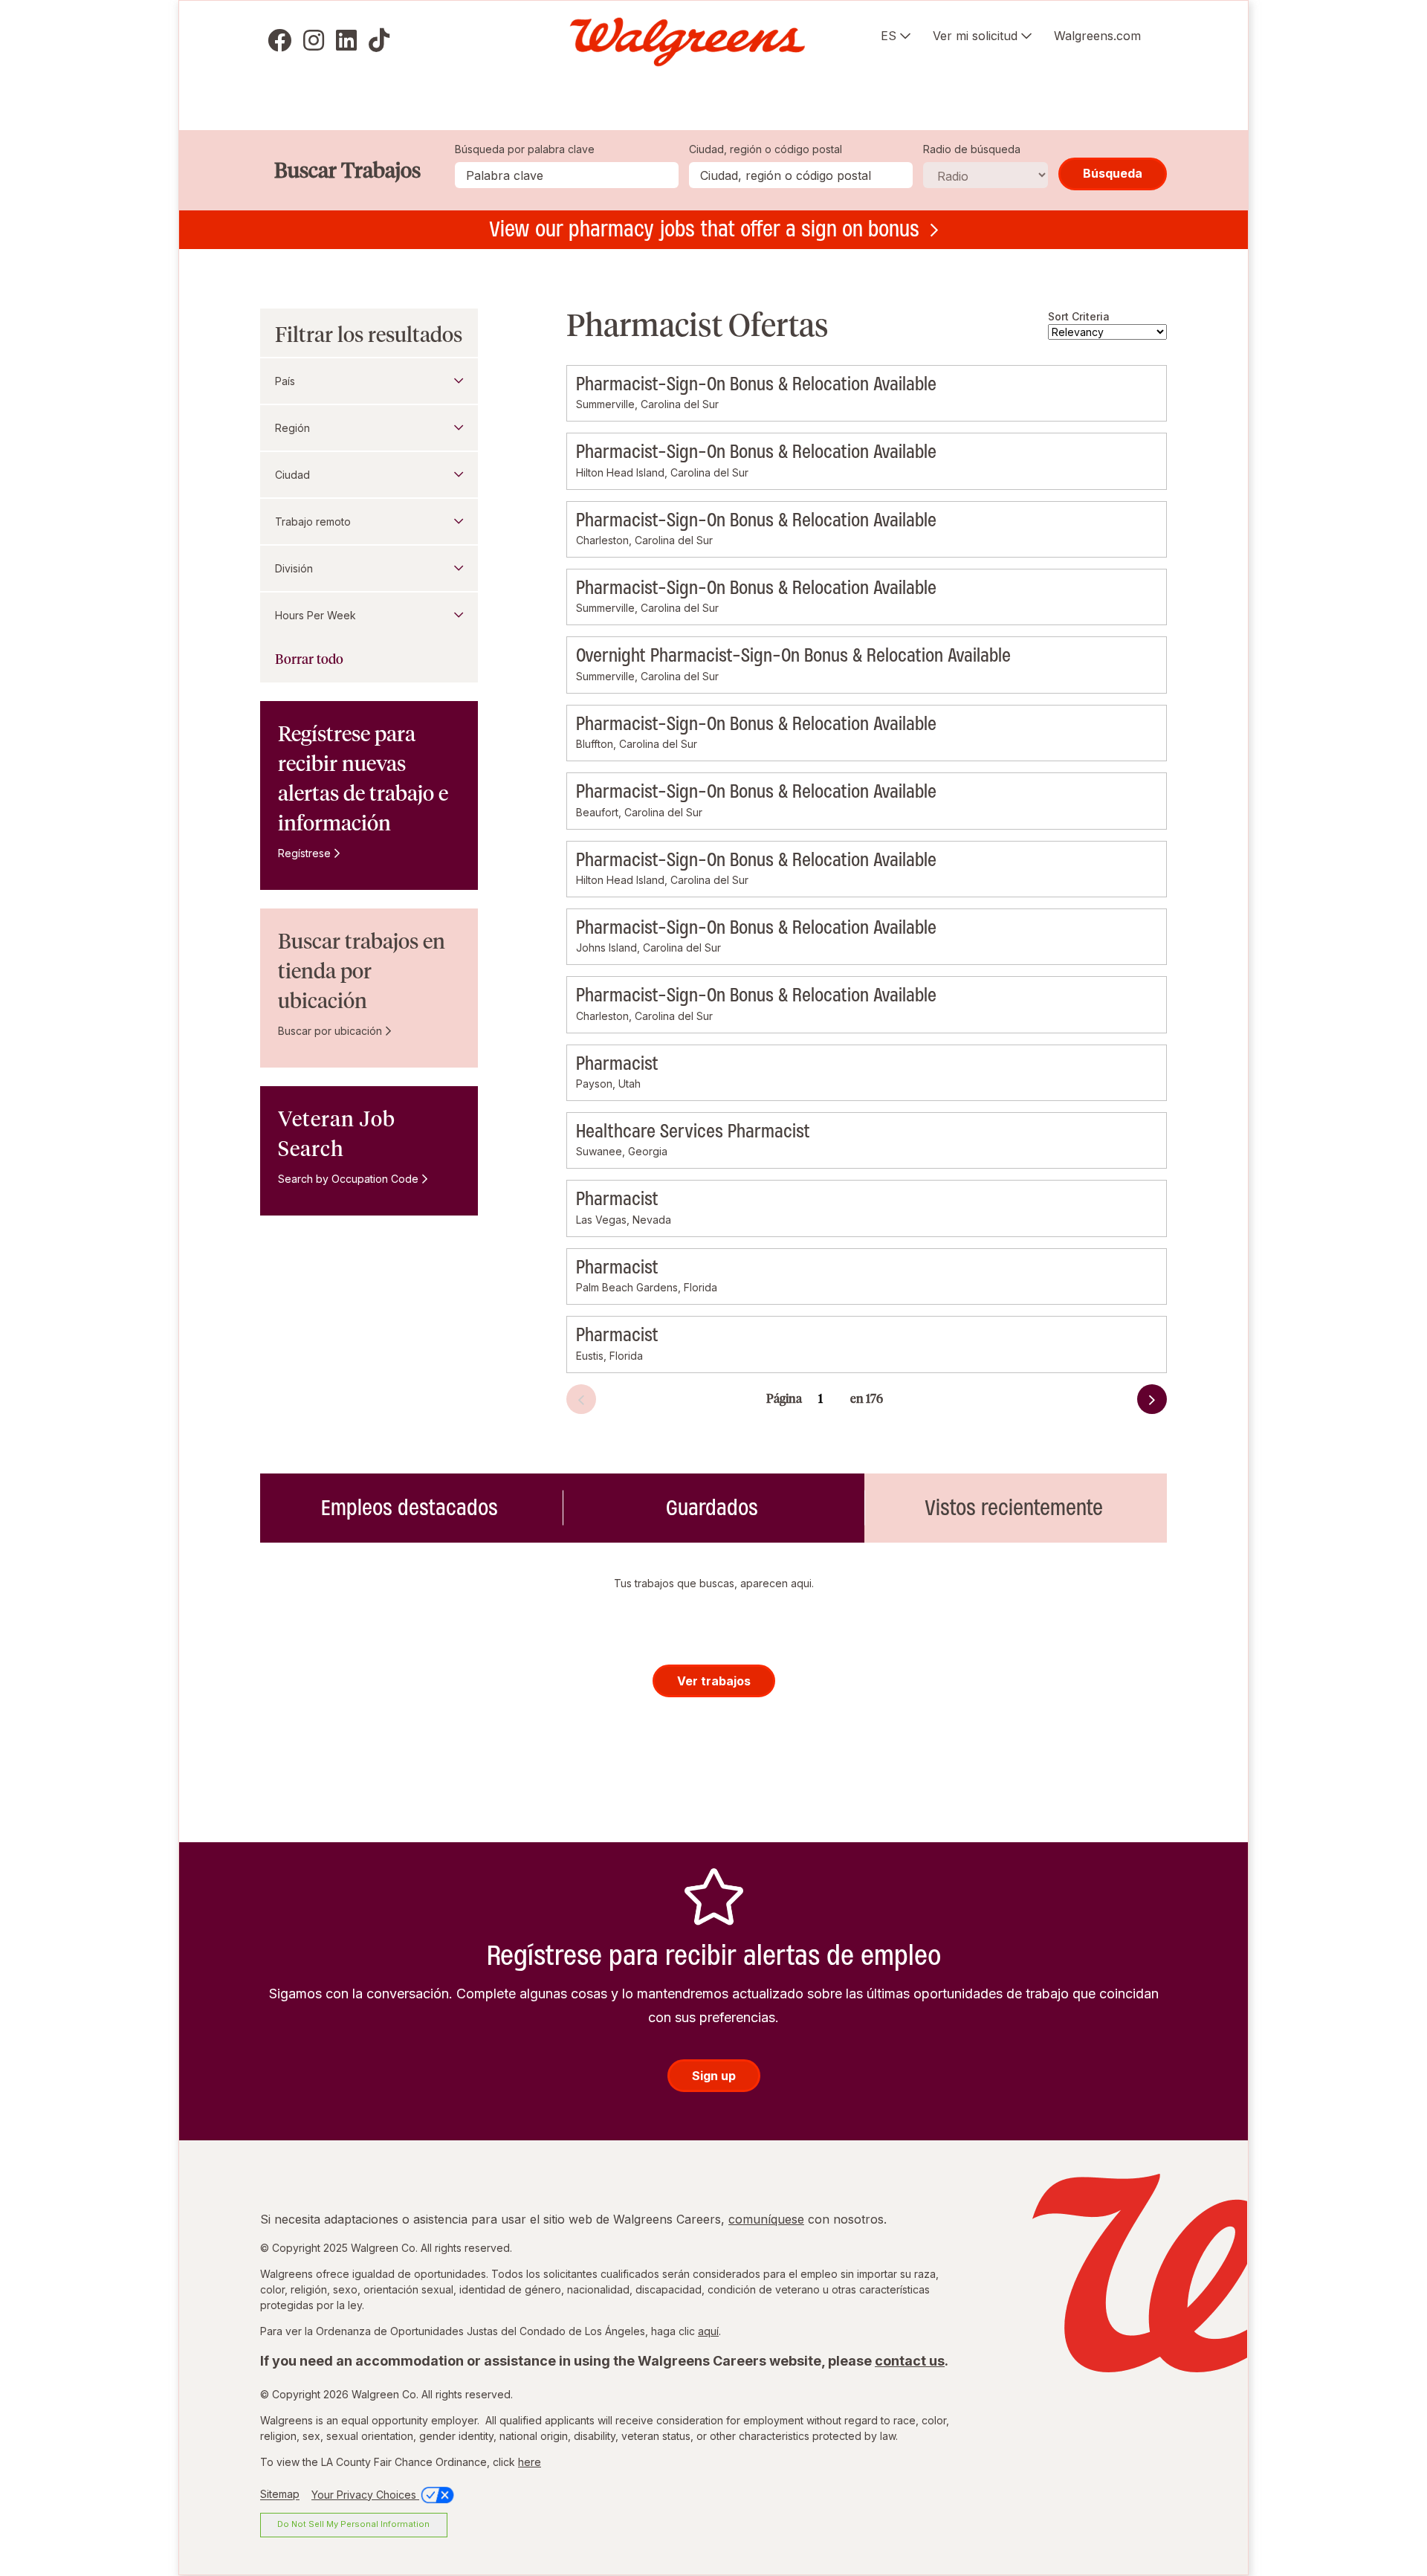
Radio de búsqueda (972, 149)
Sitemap (280, 2495)
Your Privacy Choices (365, 2495)
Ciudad (292, 475)
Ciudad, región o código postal (766, 149)
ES (889, 36)
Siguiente (1114, 1403)
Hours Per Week (316, 615)
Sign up (714, 2076)
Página (784, 1399)
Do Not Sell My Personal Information (353, 2524)
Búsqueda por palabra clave (525, 149)
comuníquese (766, 2219)
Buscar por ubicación (330, 1031)
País (285, 381)
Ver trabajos (714, 1681)
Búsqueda (1113, 173)
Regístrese (304, 853)
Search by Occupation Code (348, 1179)
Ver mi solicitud (975, 36)
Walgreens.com (1097, 36)
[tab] (411, 1508)
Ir (887, 1390)
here (530, 2462)
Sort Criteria (1079, 316)
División (294, 568)
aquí (708, 2331)
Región (292, 428)
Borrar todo (309, 659)
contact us (910, 2361)
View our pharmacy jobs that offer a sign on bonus (704, 229)
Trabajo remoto (313, 522)
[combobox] (801, 175)
